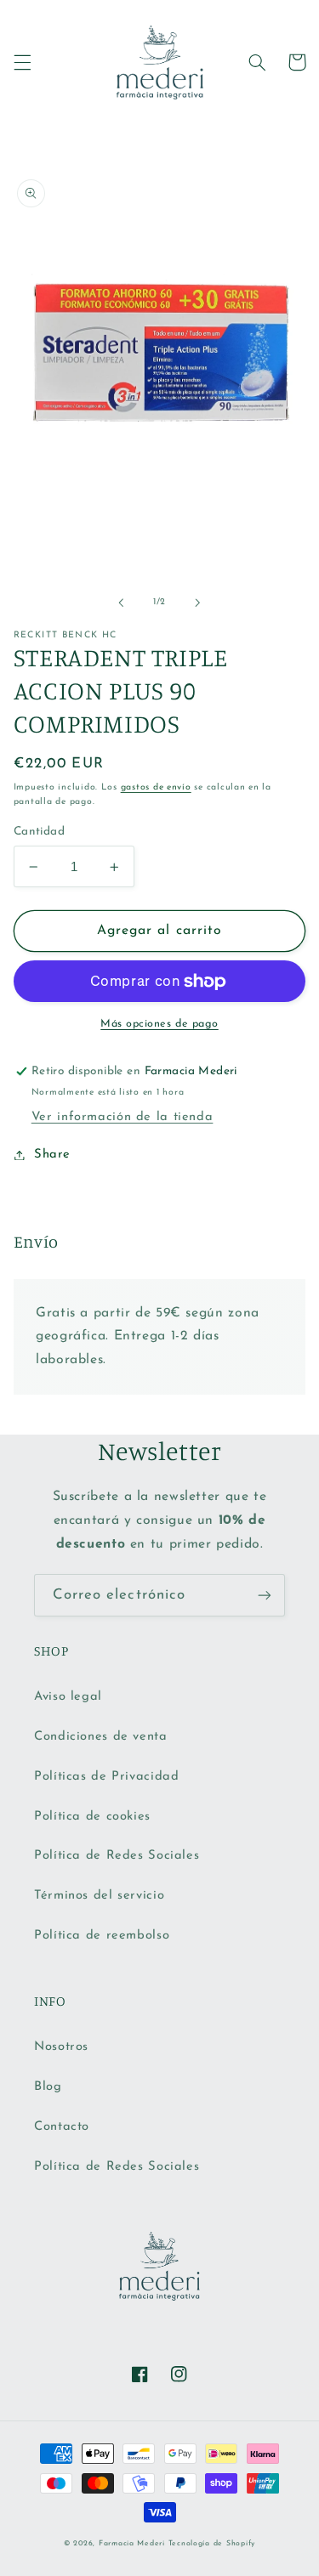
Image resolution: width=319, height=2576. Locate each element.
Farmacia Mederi (132, 2543)
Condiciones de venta (101, 1737)
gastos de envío (156, 787)
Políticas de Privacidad (107, 1777)
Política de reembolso (102, 1936)
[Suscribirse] (265, 1595)
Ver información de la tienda (122, 1117)
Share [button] (52, 1155)
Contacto (62, 2127)
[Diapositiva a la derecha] (198, 603)
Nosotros (61, 2047)
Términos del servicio (99, 1896)
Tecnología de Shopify (212, 2543)
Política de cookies (92, 1817)
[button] (22, 62)
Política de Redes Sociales (117, 1856)
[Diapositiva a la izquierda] (121, 603)
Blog (48, 2087)
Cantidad (39, 832)
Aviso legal (68, 1697)
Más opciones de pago (159, 1024)
